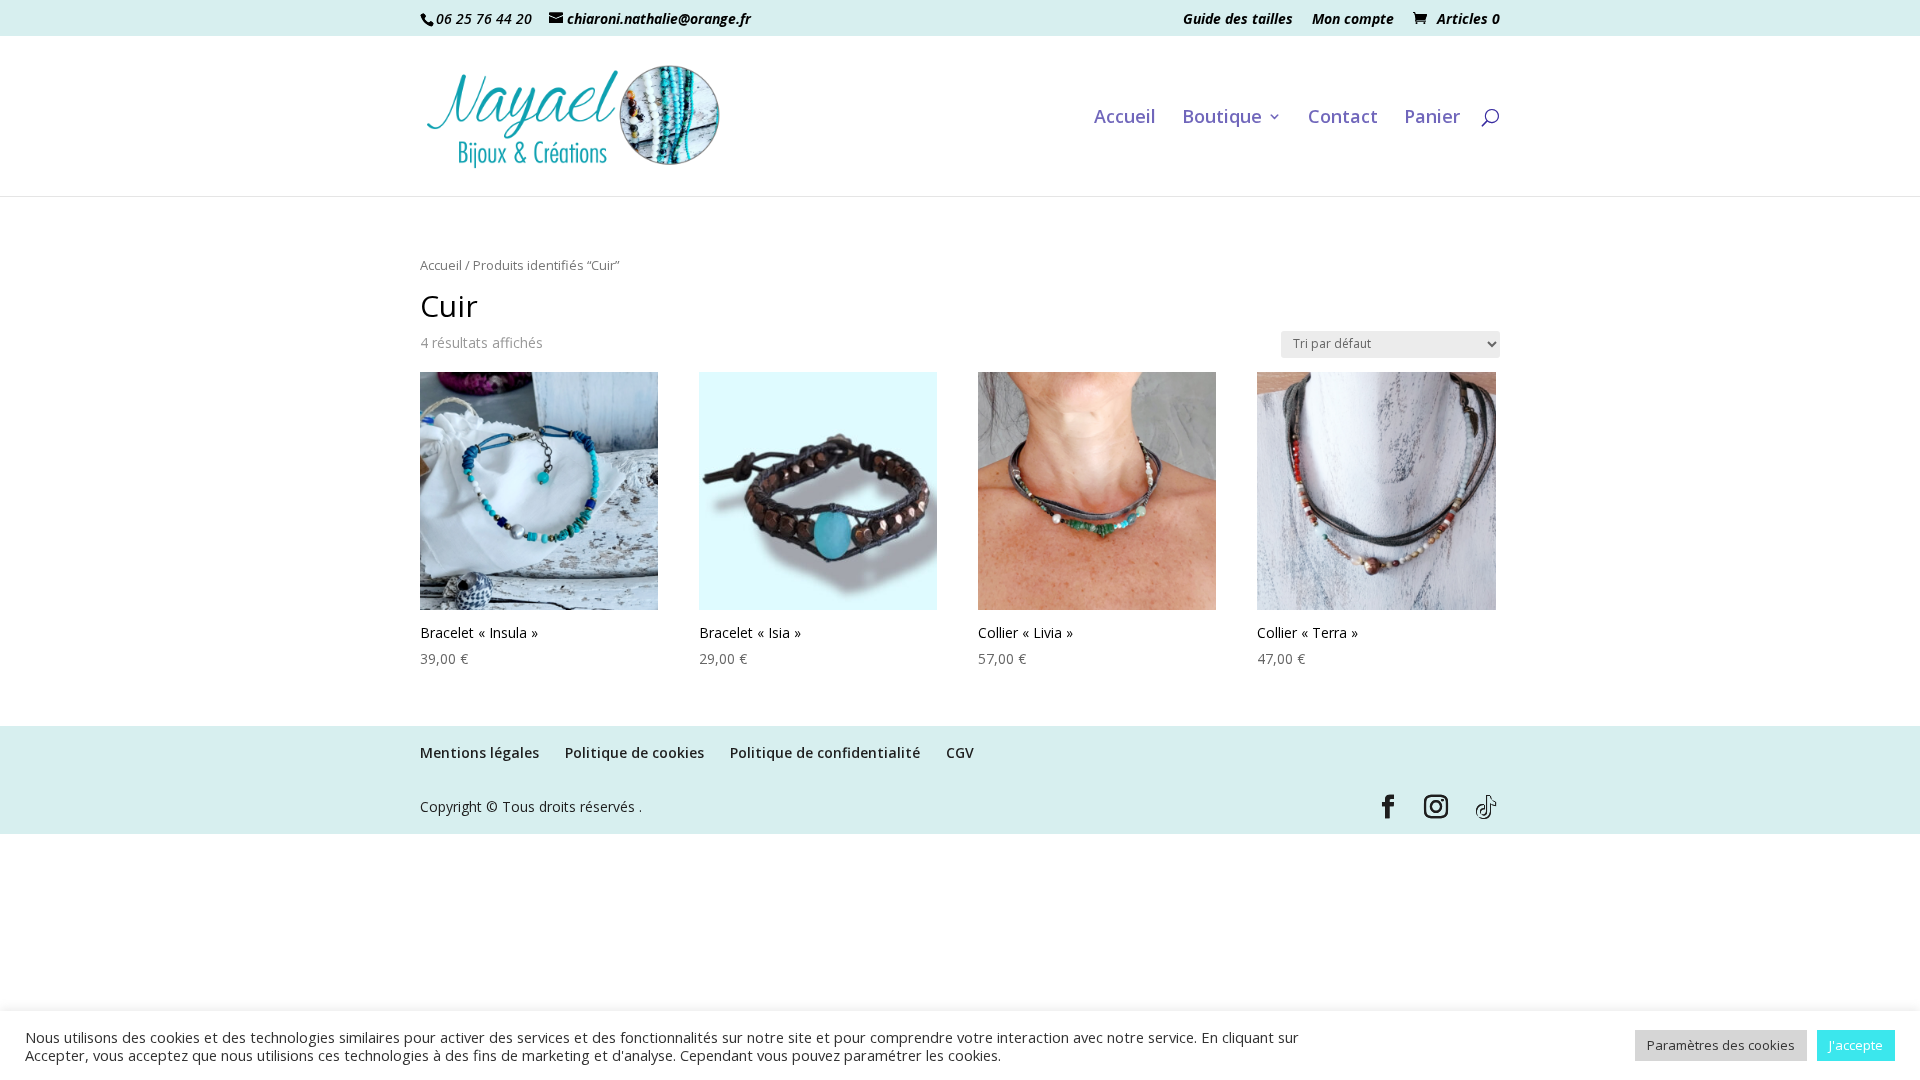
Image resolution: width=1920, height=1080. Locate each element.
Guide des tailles (1238, 20)
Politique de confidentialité (825, 752)
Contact (1343, 118)
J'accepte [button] (1856, 1045)
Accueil (1125, 118)
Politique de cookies (634, 752)
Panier (1432, 118)
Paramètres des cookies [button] (1721, 1045)
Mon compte (1353, 20)
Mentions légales (479, 752)
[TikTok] (1486, 808)
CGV (960, 752)
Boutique (1222, 118)
